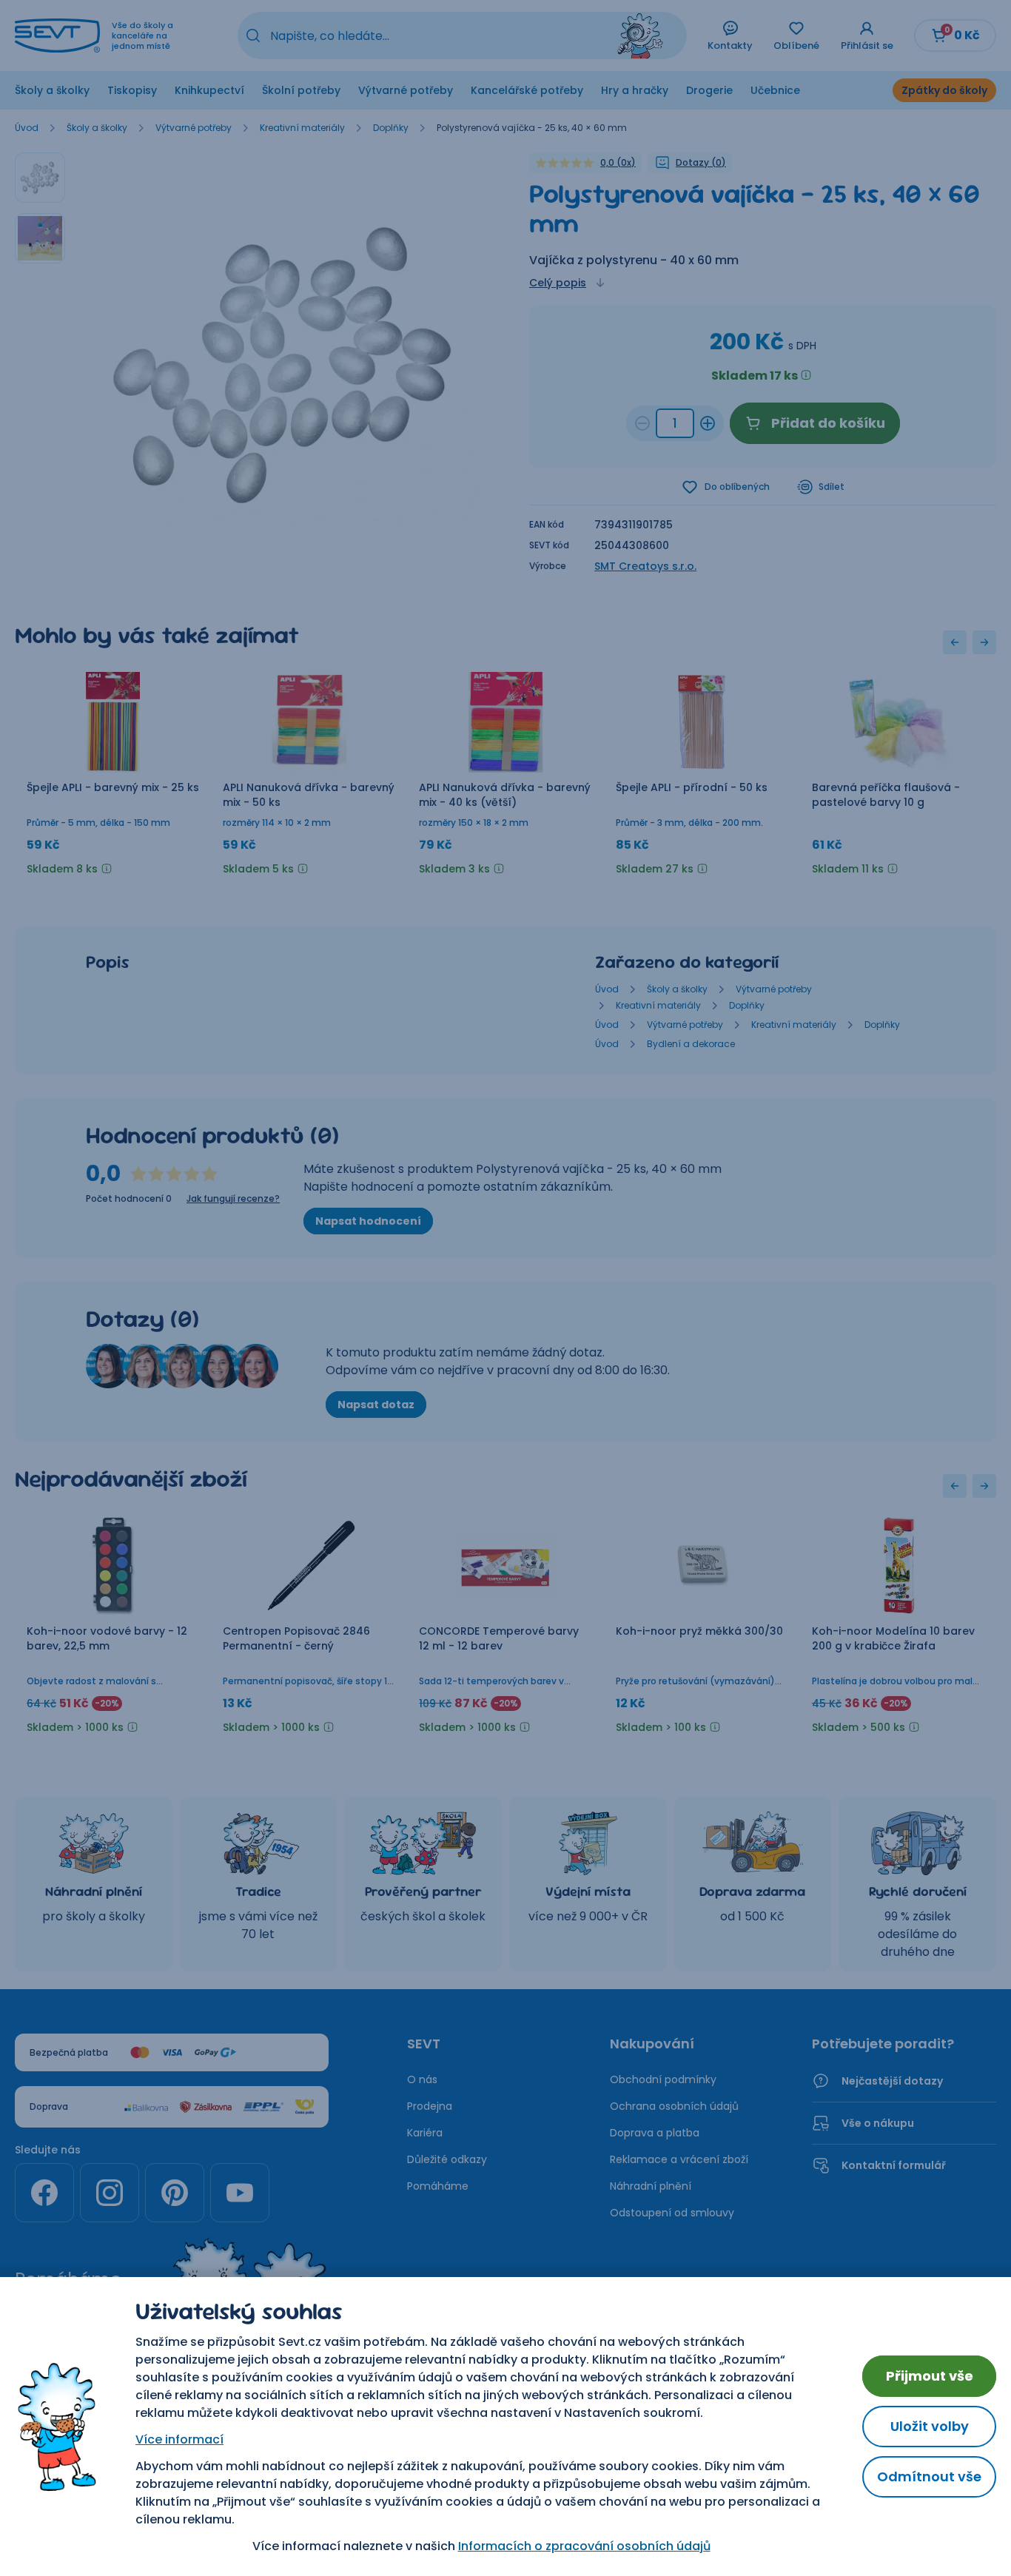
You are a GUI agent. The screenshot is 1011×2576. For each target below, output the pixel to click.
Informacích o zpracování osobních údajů (584, 2546)
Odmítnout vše (929, 2476)
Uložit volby (930, 2426)
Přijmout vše (930, 2376)
